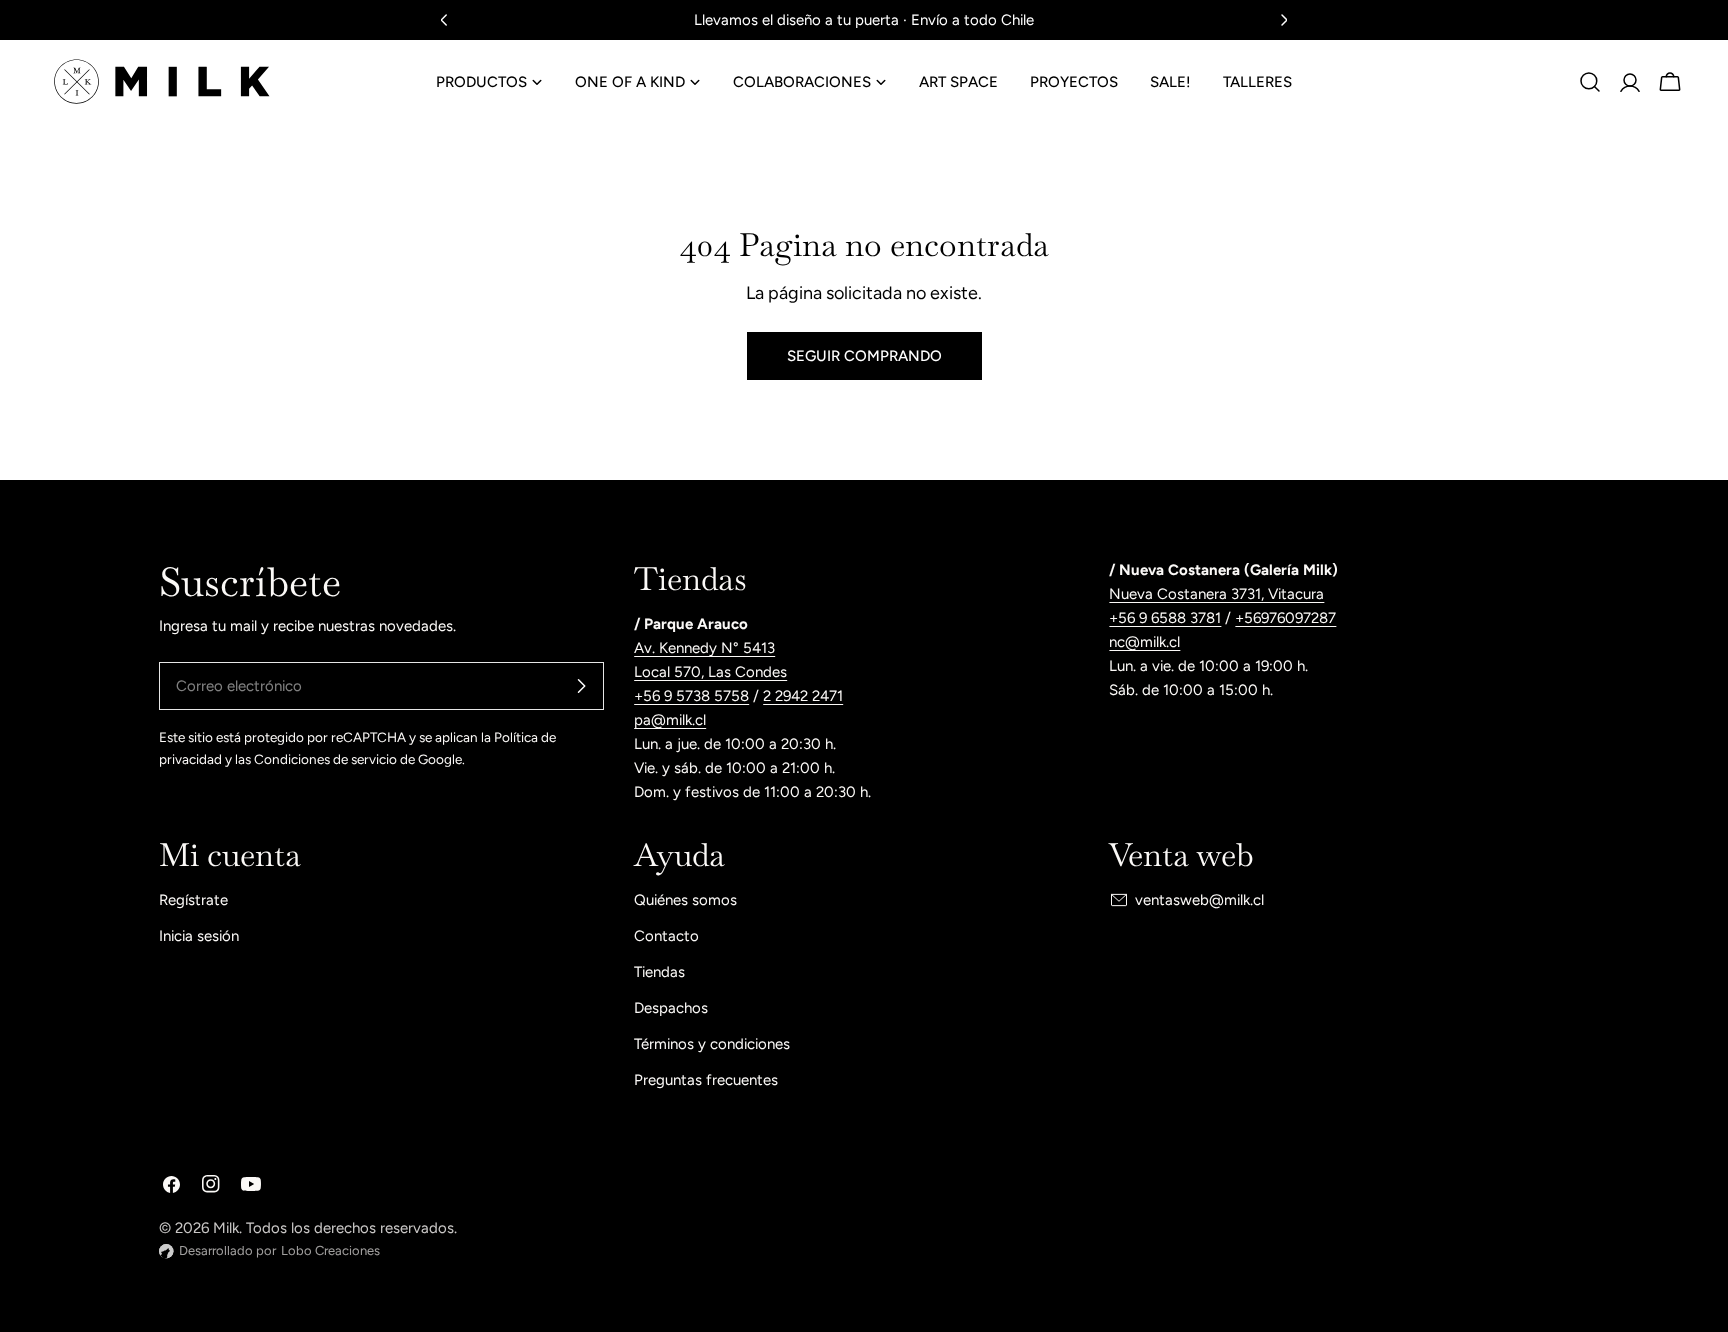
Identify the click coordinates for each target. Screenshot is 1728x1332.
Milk (226, 1228)
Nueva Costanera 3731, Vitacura (1216, 594)
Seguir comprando (864, 356)
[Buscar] (1590, 82)
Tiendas (659, 972)
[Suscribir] (581, 686)
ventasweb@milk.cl (1199, 900)
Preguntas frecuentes (706, 1080)
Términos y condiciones (712, 1044)
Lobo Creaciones (330, 1250)
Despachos (671, 1008)
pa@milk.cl (670, 720)
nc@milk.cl (1144, 642)
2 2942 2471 (803, 696)
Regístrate (193, 900)
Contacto (666, 936)
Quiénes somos (685, 900)
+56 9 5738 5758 (691, 696)
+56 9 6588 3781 (1165, 618)
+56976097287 (1285, 618)
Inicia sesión (199, 936)
